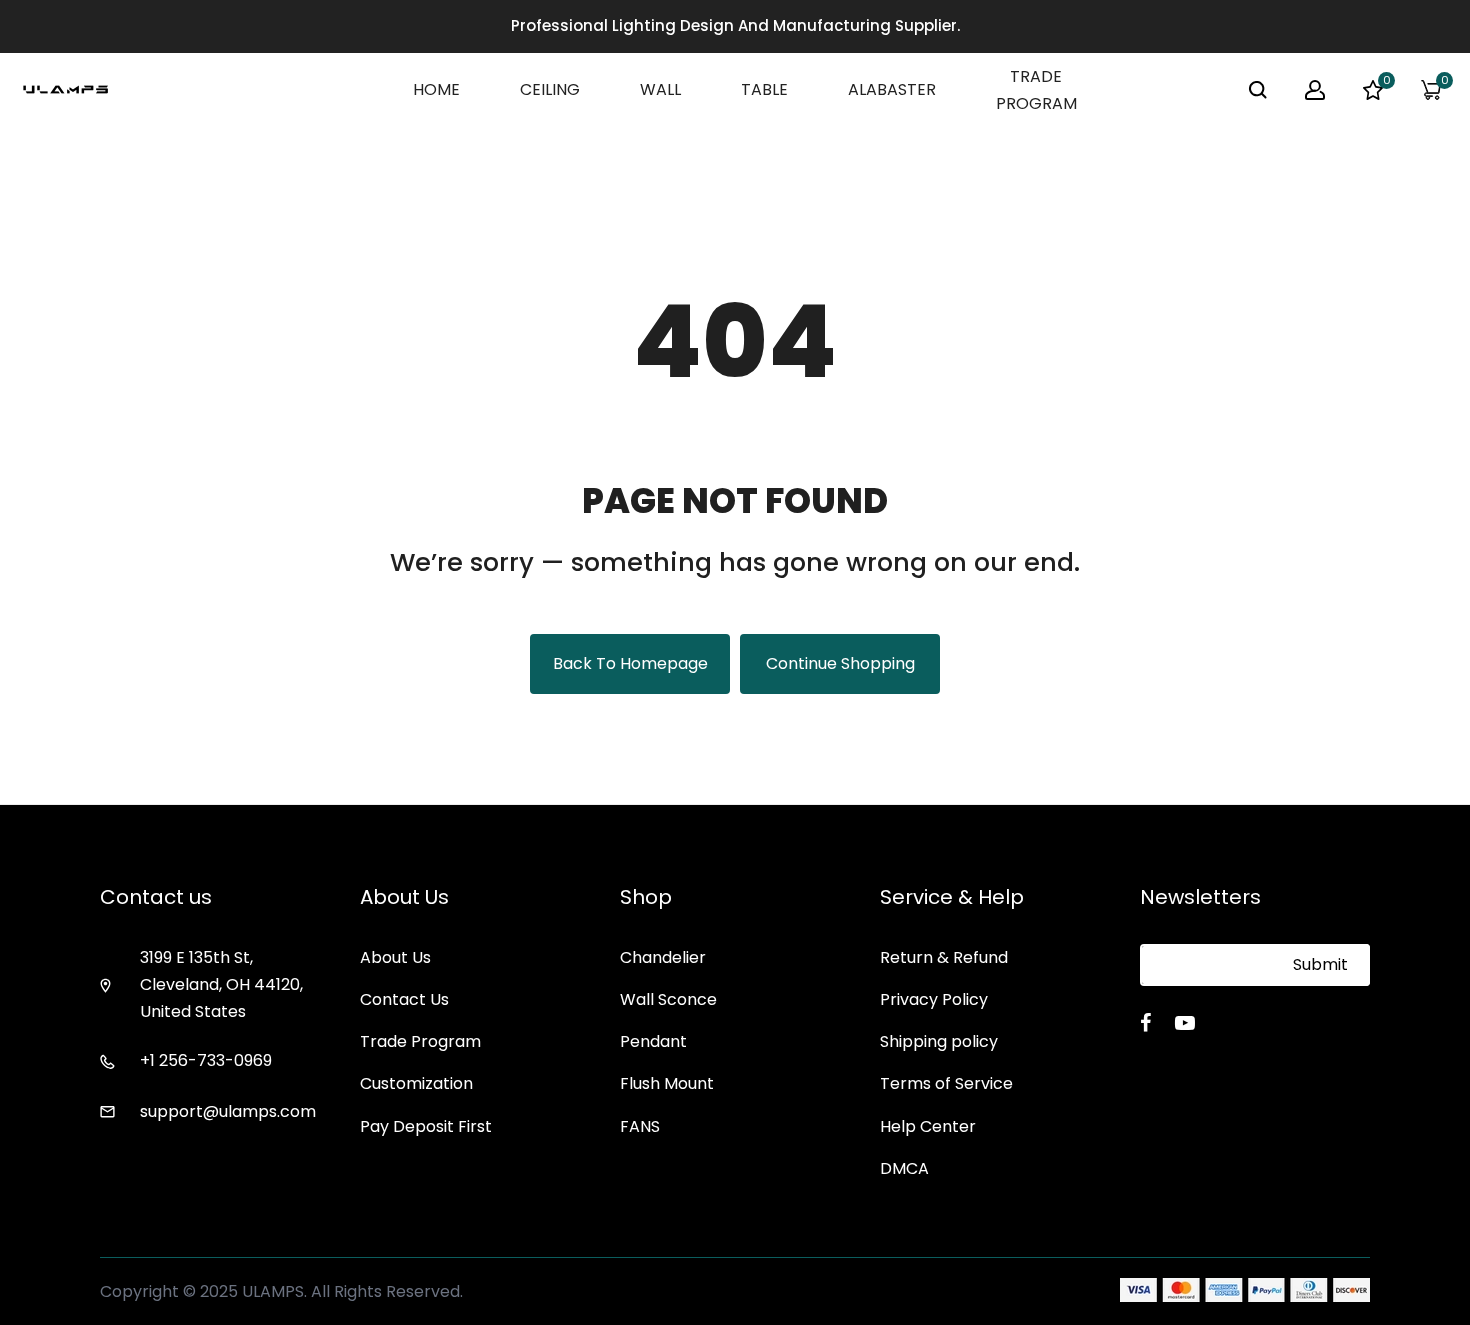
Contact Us (404, 999)
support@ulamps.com (228, 1111)
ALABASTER (892, 89)
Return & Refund (944, 957)
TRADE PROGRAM (1036, 90)
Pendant (653, 1041)
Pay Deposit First (426, 1126)
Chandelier (663, 957)
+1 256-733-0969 (206, 1060)
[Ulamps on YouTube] (1185, 1023)
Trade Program (420, 1041)
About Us (395, 957)
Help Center (928, 1126)
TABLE (764, 89)
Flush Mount (667, 1083)
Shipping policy (939, 1041)
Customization (416, 1083)
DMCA (904, 1168)
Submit (1320, 964)
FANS (640, 1126)
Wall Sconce (668, 999)
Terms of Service (946, 1083)
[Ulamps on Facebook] (1145, 1023)
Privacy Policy (934, 999)
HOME (436, 89)
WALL (660, 89)
